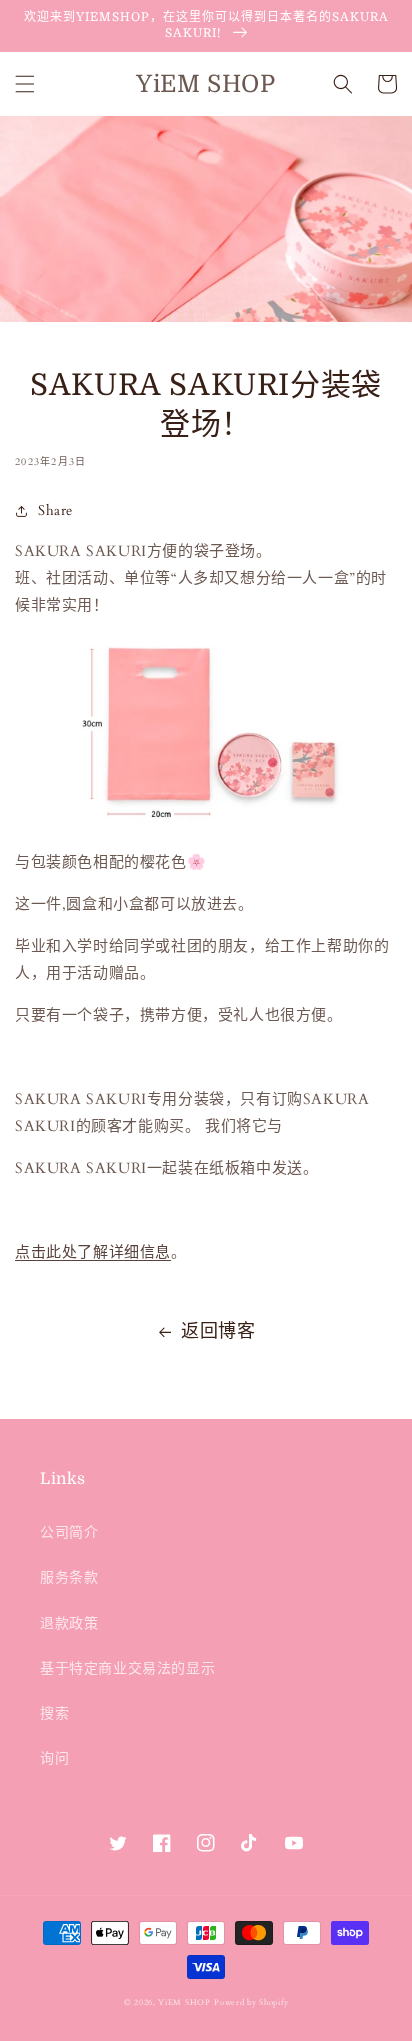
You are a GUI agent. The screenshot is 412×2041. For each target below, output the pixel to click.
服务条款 (69, 1577)
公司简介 (69, 1532)
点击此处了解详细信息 (93, 1252)
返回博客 (218, 1331)
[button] (25, 84)
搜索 (54, 1713)
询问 (54, 1758)
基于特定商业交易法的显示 (127, 1668)
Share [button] (55, 510)
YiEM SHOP (184, 2002)
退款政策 (69, 1623)
